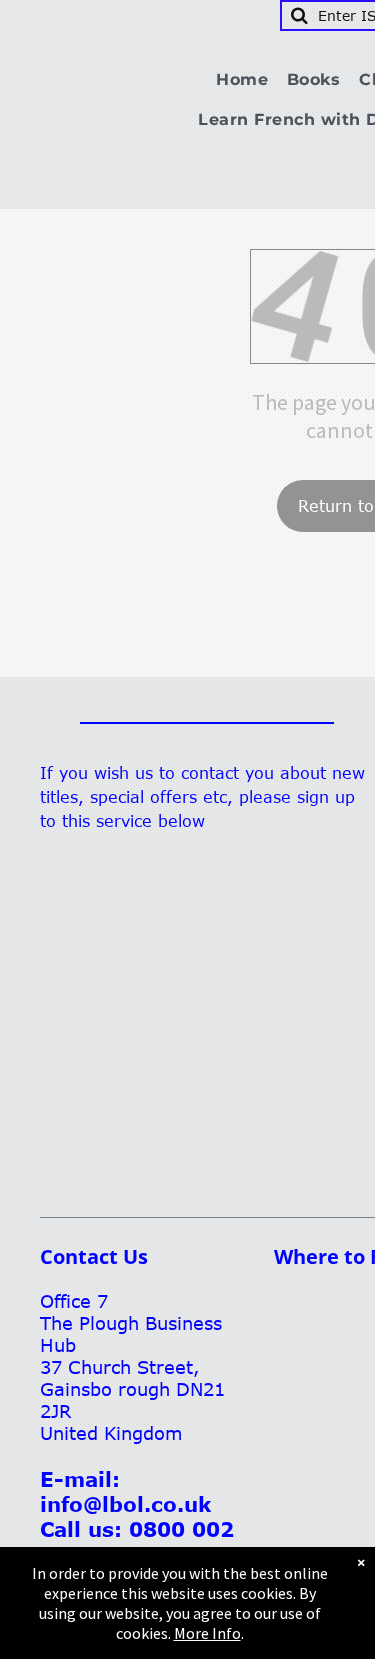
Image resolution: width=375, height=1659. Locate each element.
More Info (207, 1633)
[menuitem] (249, 80)
